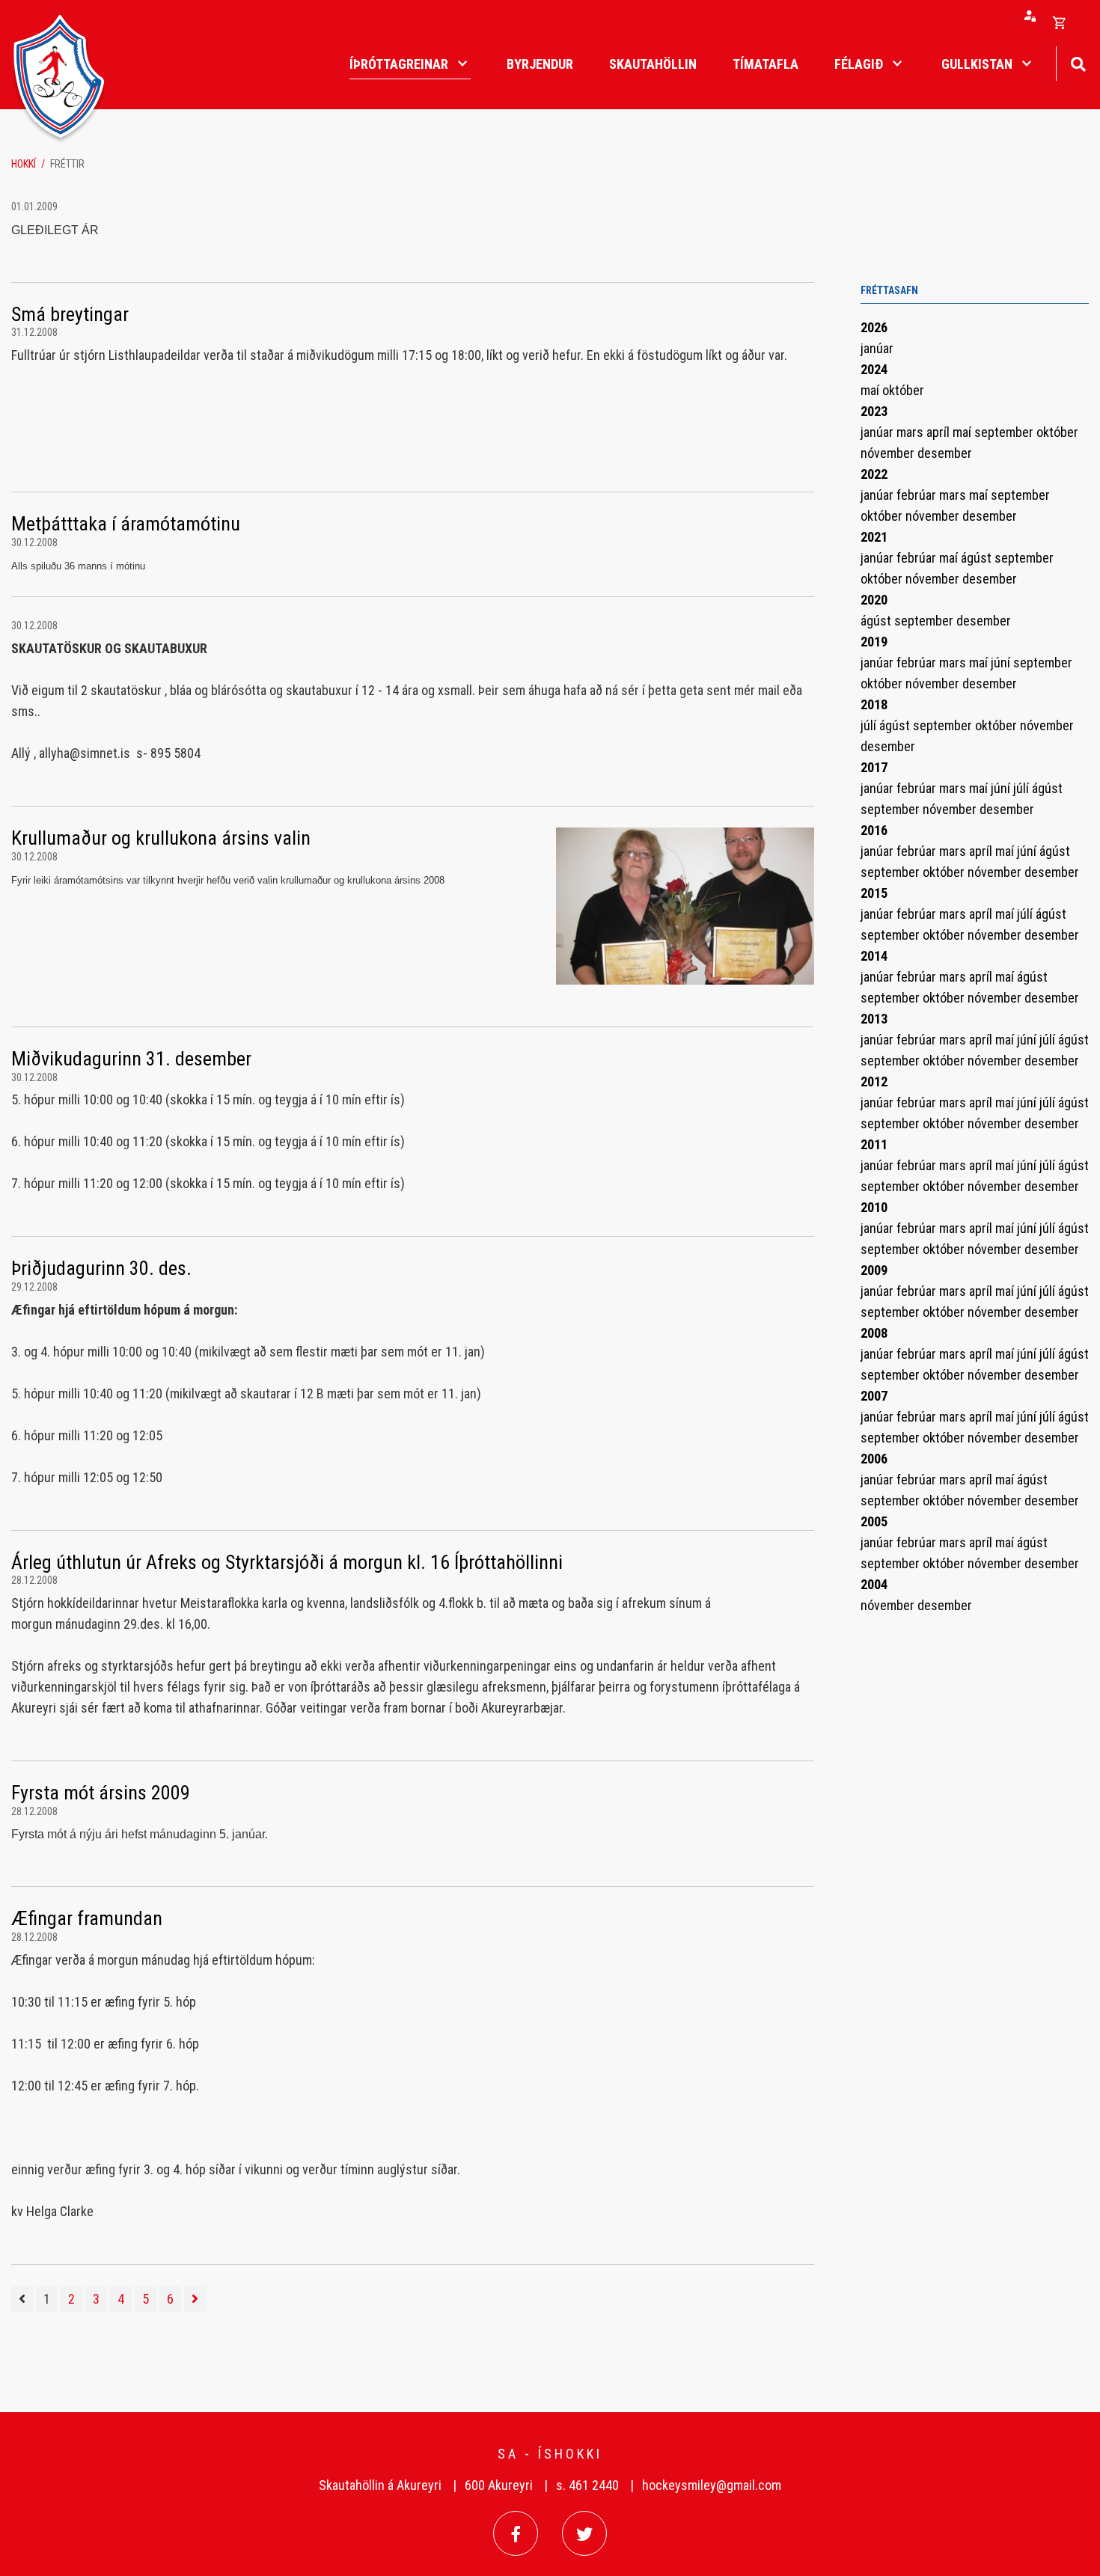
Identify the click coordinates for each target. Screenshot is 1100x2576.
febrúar (918, 495)
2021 (874, 537)
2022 (874, 474)
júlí (870, 725)
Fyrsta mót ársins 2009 (101, 1793)
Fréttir (67, 164)
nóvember (889, 453)
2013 (874, 1019)
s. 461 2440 (587, 2485)
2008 (874, 1333)
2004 (874, 1584)
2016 (874, 830)
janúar (877, 348)
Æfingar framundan (87, 1918)
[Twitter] (584, 2533)
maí (871, 390)
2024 (874, 369)
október (903, 390)
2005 (874, 1521)
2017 (874, 767)
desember (945, 453)
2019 (874, 642)
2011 (874, 1144)
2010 (874, 1207)
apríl (939, 432)
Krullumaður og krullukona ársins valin (161, 838)
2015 (874, 893)
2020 (874, 600)
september (1005, 432)
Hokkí (24, 164)
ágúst (978, 558)
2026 (874, 327)
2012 (874, 1082)
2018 (874, 704)
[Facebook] (516, 2533)
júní (1002, 663)
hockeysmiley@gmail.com (712, 2485)
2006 (874, 1459)
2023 (874, 411)
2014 (874, 956)
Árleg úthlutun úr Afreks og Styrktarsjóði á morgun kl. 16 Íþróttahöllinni (287, 1562)
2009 (874, 1270)
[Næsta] (195, 2299)
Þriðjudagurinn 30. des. (101, 1268)
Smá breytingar (70, 314)
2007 (874, 1396)
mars (911, 432)
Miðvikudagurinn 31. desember (131, 1059)
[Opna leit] (1078, 62)
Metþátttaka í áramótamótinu (126, 524)
